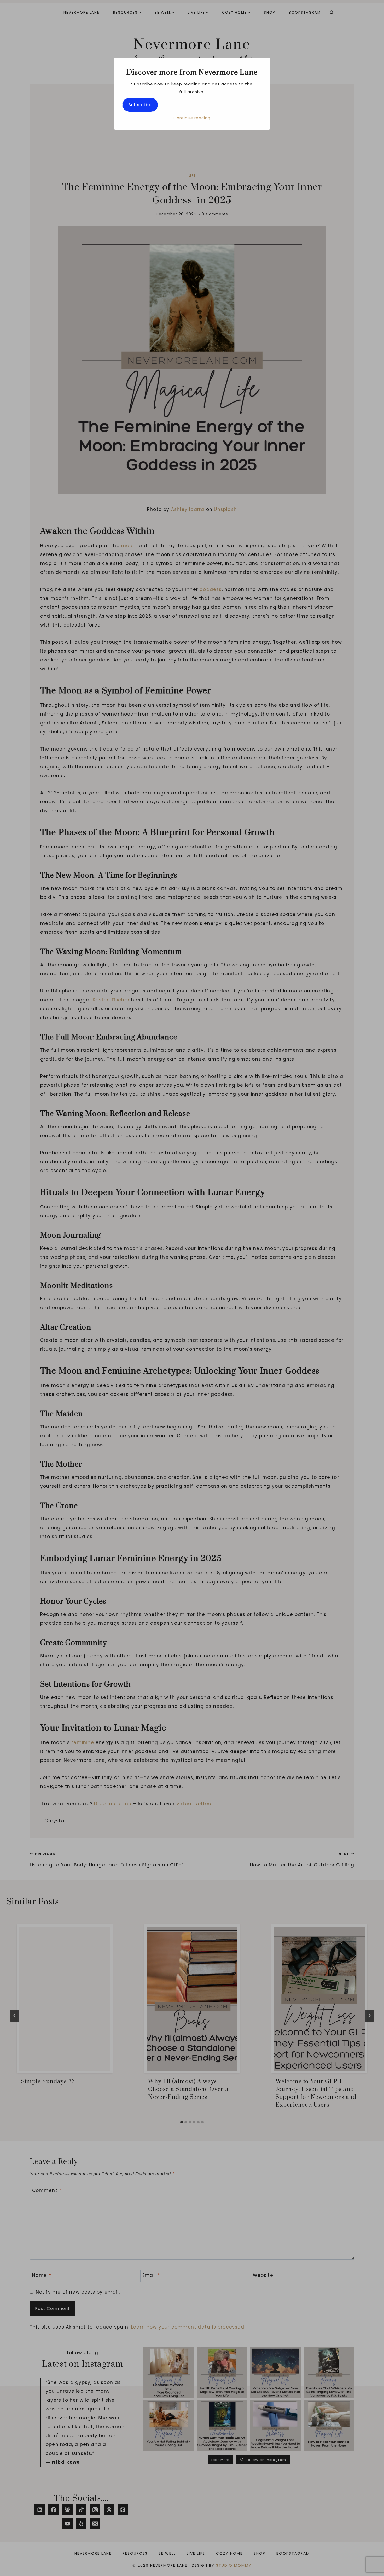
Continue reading (192, 118)
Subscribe (140, 105)
